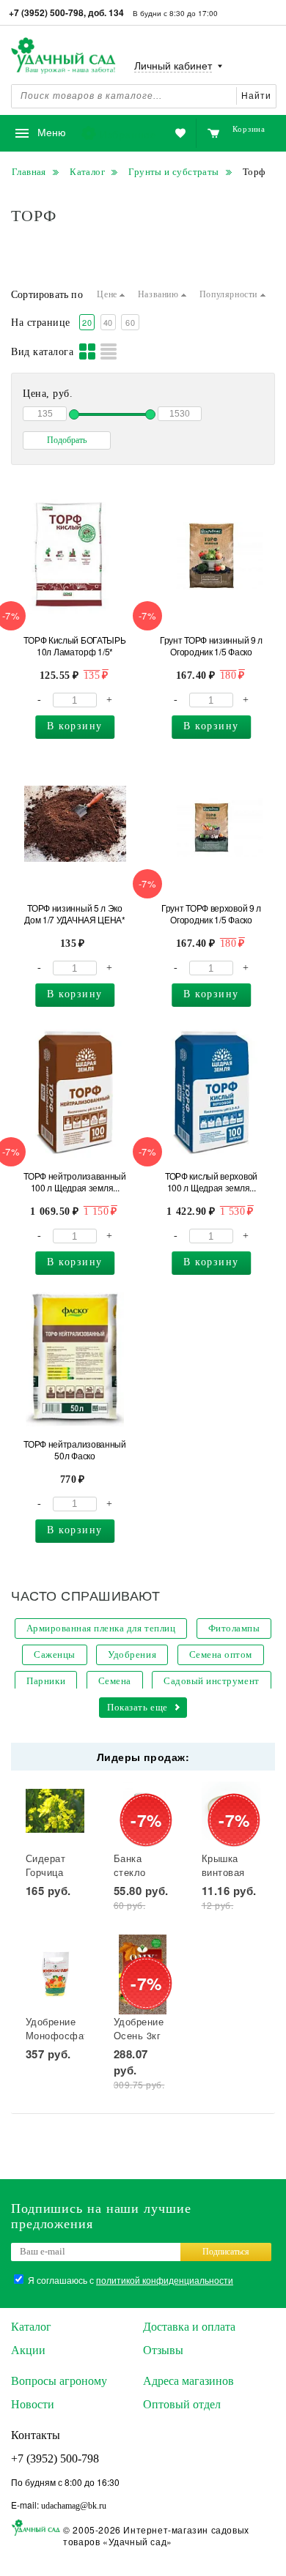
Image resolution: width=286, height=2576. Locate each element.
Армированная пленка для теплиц (101, 1628)
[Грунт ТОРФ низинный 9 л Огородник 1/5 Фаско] (212, 556)
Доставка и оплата (189, 2327)
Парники (46, 1681)
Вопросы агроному (59, 2381)
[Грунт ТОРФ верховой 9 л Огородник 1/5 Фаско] (212, 824)
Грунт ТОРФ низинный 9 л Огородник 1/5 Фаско (211, 646)
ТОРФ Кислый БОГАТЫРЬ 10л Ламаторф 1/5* (74, 646)
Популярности (230, 294)
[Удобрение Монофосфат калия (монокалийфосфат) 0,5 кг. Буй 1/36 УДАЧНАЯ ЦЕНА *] (55, 1974)
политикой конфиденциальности (165, 2280)
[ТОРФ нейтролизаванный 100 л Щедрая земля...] (75, 1092)
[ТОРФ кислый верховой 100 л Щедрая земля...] (212, 1092)
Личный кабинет (173, 66)
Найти (256, 96)
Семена (115, 1681)
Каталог (31, 2327)
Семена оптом (221, 1654)
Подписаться (226, 2252)
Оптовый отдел (182, 2404)
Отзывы (163, 2350)
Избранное (128, 134)
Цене (108, 294)
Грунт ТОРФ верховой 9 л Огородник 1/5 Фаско (211, 914)
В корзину (75, 726)
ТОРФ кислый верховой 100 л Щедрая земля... (211, 1182)
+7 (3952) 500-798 (55, 2458)
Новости (33, 2404)
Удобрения (132, 1654)
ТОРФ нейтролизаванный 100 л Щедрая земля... (75, 1182)
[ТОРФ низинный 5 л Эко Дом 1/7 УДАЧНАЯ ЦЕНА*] (75, 824)
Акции (28, 2350)
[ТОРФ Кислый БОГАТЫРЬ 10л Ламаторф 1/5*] (75, 556)
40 (108, 322)
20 (87, 322)
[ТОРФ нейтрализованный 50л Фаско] (75, 1360)
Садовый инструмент (211, 1681)
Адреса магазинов (188, 2381)
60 (130, 322)
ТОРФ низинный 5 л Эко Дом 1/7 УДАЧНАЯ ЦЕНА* (75, 914)
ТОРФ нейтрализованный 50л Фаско (75, 1450)
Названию (159, 294)
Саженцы (55, 1654)
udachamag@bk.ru (74, 2506)
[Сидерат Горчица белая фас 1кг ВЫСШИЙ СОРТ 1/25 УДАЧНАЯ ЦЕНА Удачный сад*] (55, 1811)
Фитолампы (234, 1628)
